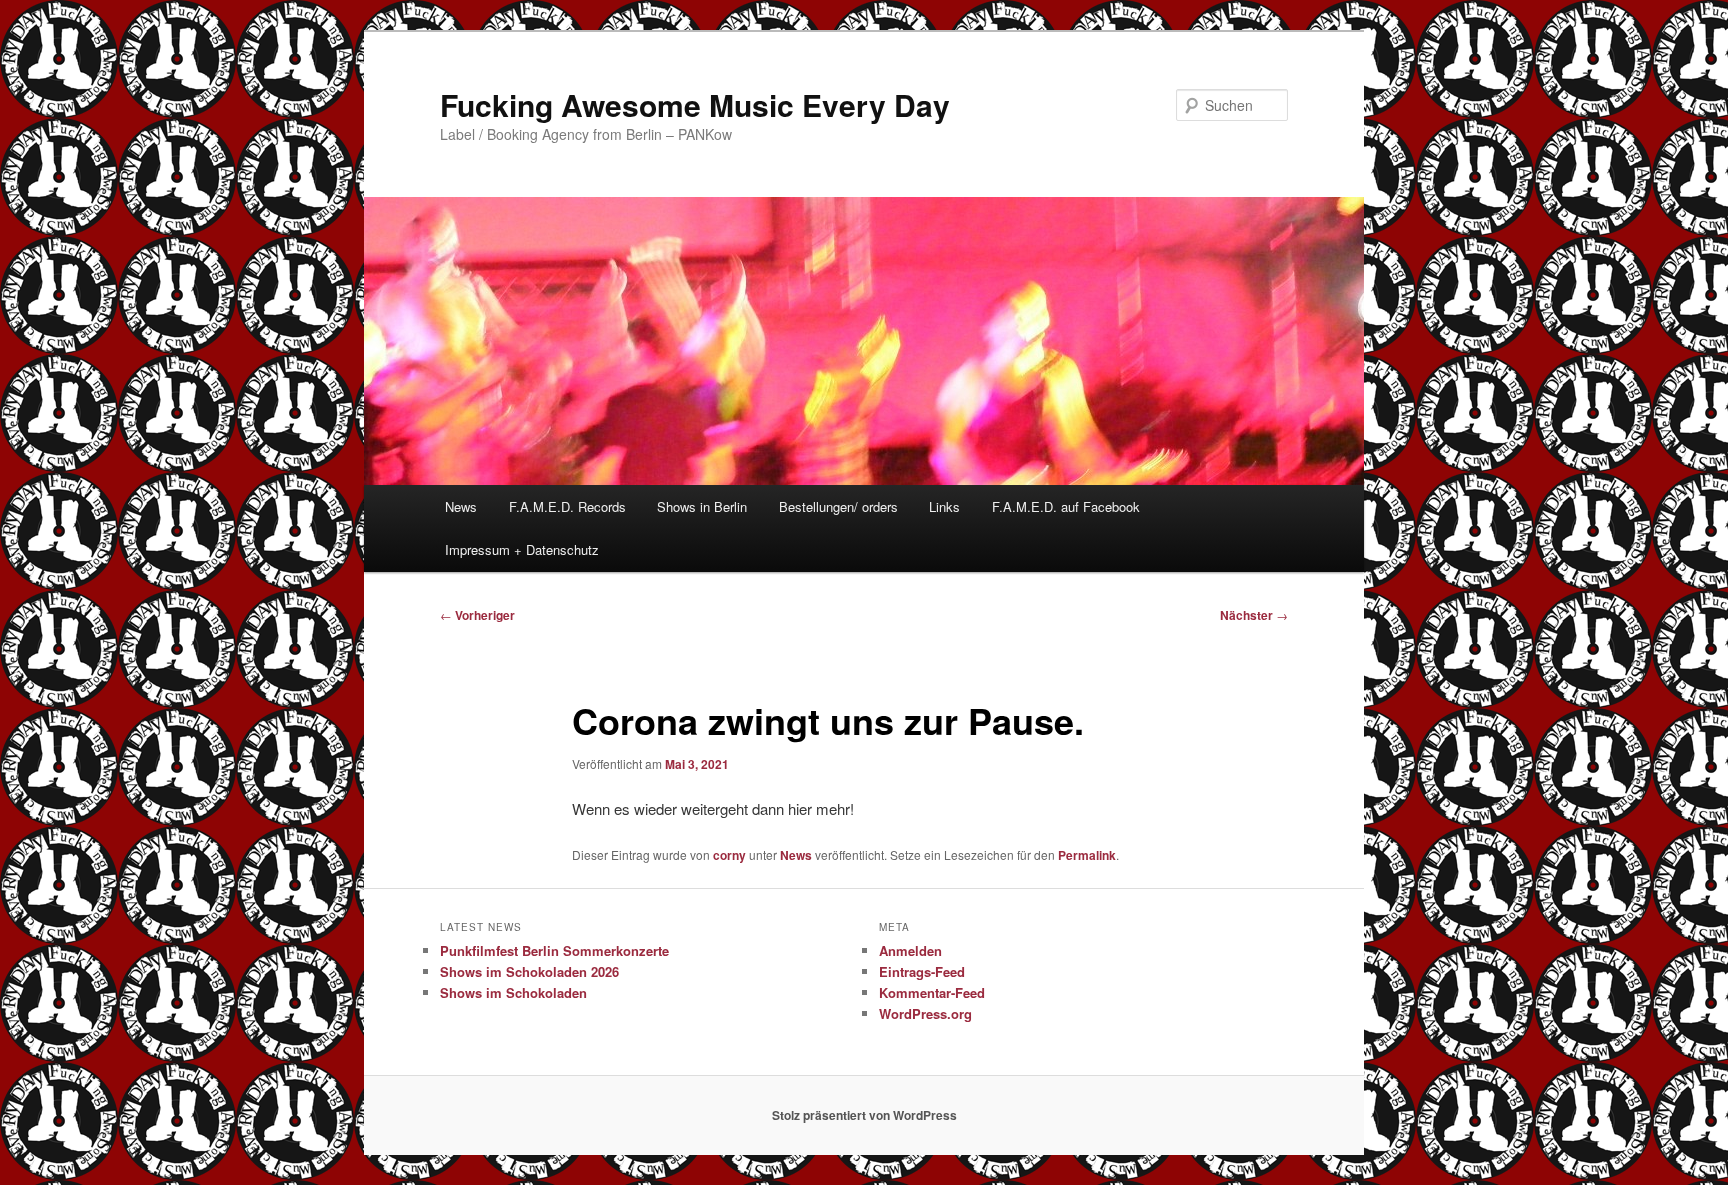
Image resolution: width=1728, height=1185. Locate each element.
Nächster (1254, 615)
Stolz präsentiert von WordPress (864, 1115)
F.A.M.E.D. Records (567, 506)
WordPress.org (925, 1013)
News (461, 506)
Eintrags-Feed (922, 971)
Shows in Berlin (702, 506)
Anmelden (910, 950)
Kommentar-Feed (932, 992)
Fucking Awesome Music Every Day (695, 104)
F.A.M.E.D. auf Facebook (1066, 506)
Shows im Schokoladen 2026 (529, 971)
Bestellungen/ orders (838, 506)
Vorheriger (477, 615)
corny (729, 855)
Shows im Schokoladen (513, 992)
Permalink (1087, 855)
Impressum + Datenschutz (522, 549)
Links (944, 506)
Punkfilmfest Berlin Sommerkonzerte (554, 950)
